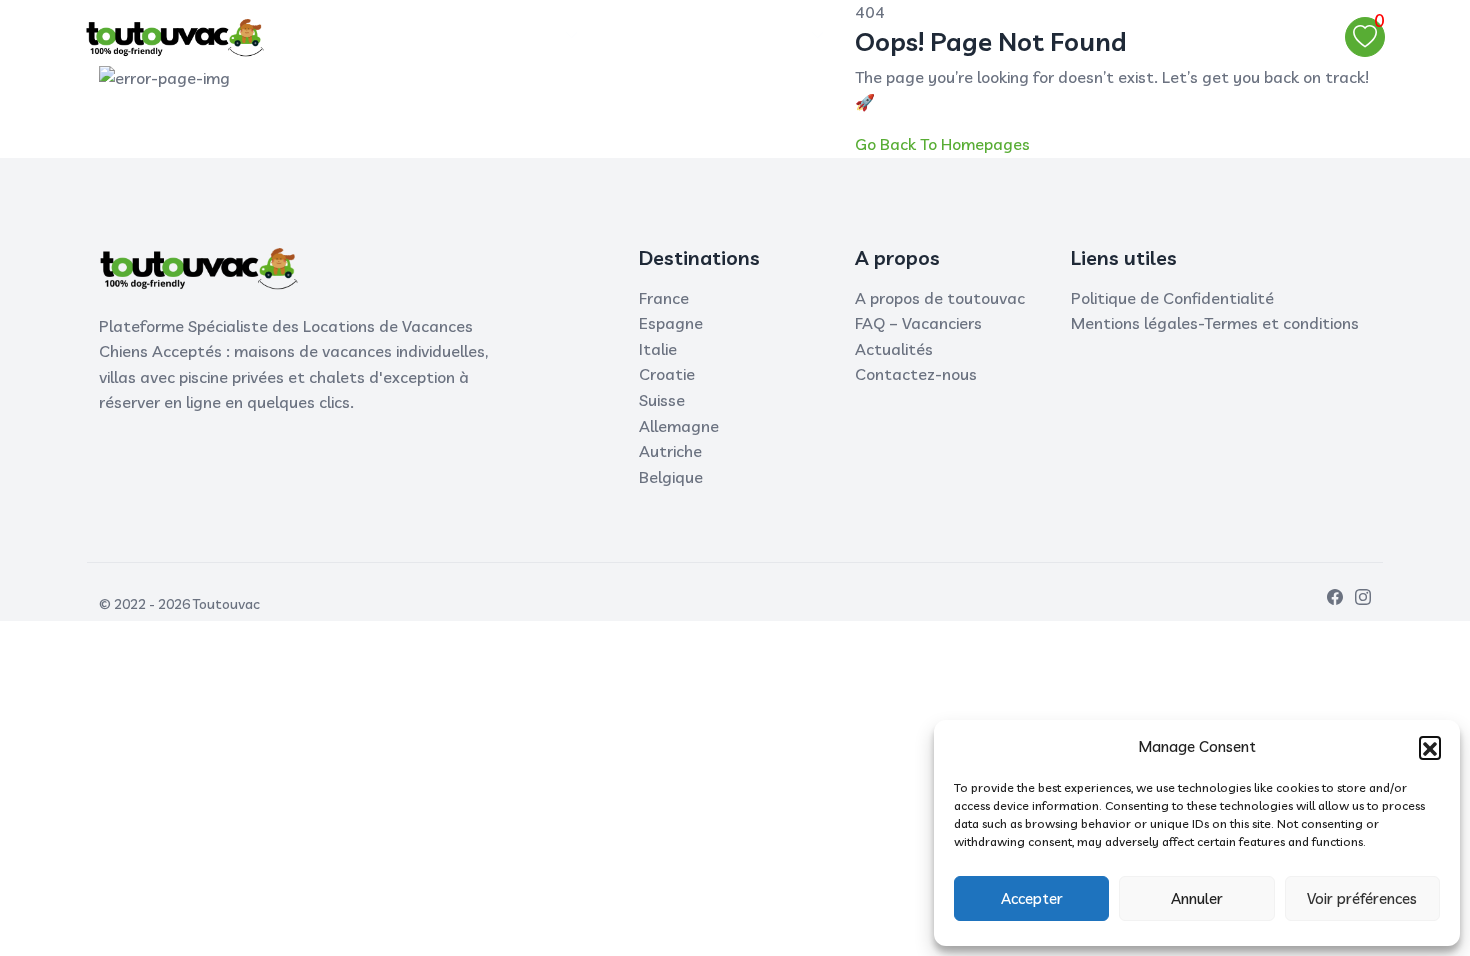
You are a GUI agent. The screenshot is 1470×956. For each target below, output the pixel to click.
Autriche (670, 451)
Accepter (1032, 898)
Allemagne (679, 426)
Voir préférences (1362, 898)
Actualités (894, 349)
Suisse (662, 400)
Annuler (1197, 898)
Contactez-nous (916, 374)
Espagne (671, 323)
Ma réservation (673, 36)
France (664, 298)
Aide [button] (782, 36)
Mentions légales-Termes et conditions (1215, 323)
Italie (658, 349)
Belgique (671, 477)
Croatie (667, 374)
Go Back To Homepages (942, 144)
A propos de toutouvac (940, 298)
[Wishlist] (1365, 37)
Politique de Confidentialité (1172, 298)
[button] (1430, 747)
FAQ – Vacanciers (918, 323)
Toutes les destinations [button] (466, 36)
